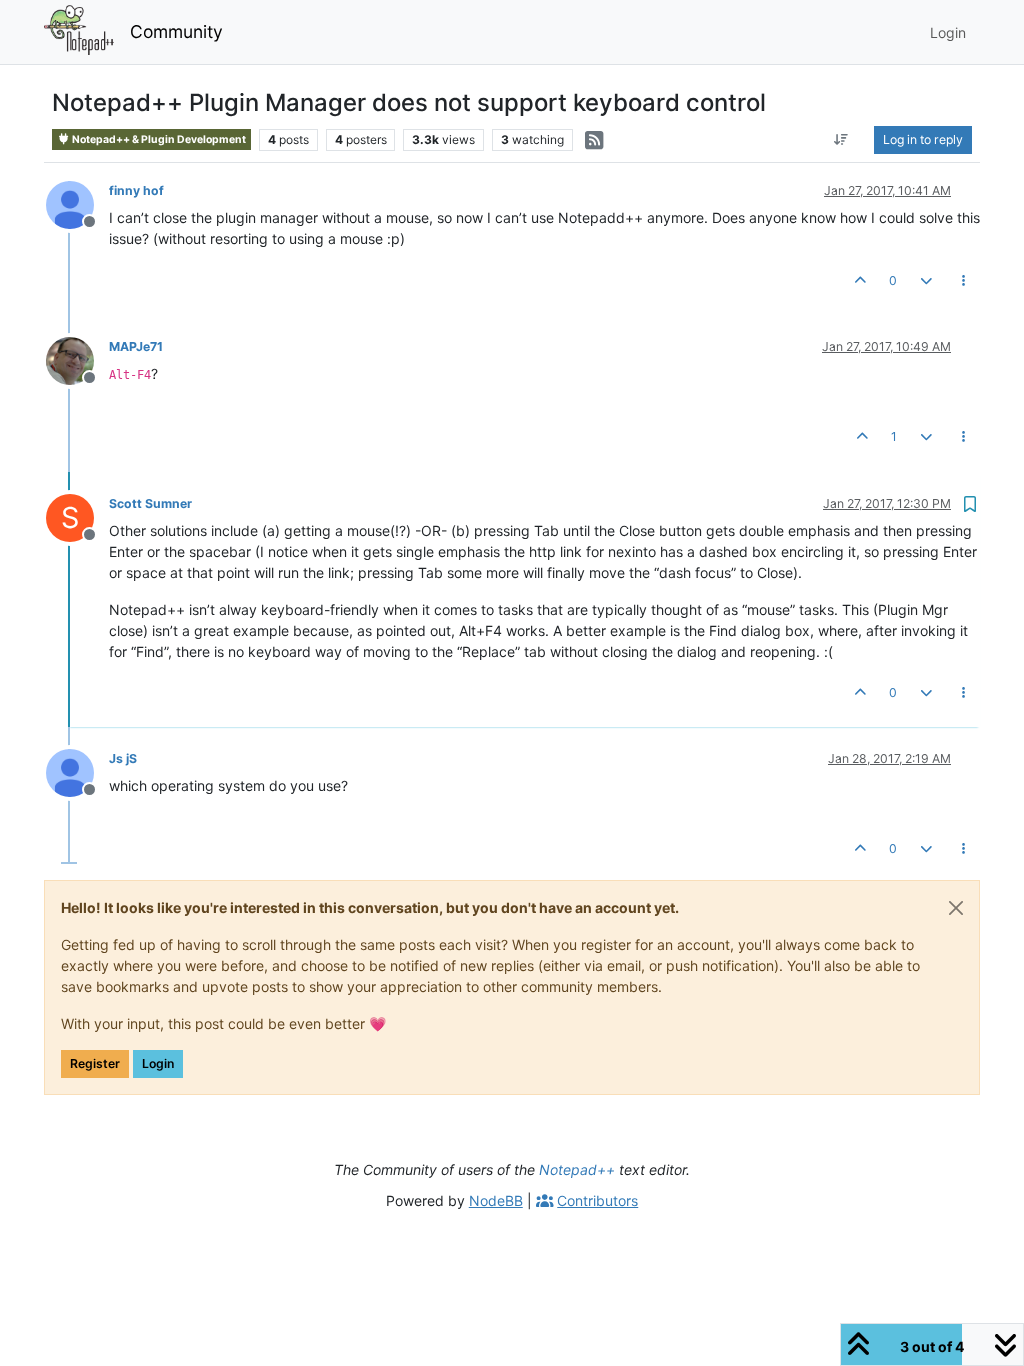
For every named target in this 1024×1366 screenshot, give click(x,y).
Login (158, 1063)
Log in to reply (923, 139)
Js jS (123, 758)
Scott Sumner (150, 503)
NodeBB (496, 1200)
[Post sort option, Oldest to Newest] (841, 140)
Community (176, 31)
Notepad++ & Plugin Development (158, 139)
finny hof (136, 190)
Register (95, 1063)
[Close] (956, 908)
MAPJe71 (136, 346)
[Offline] (77, 203)
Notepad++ (577, 1169)
